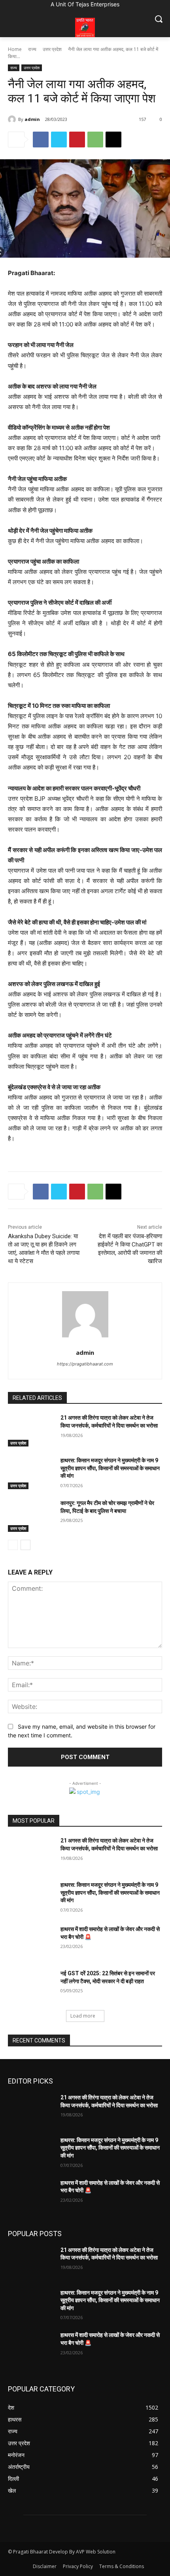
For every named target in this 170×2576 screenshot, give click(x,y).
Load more (83, 2016)
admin (32, 119)
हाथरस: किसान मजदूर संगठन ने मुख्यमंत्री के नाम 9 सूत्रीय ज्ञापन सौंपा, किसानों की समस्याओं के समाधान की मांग (110, 1468)
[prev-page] (13, 1545)
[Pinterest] (77, 140)
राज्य (32, 49)
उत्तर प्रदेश (52, 49)
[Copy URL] (113, 140)
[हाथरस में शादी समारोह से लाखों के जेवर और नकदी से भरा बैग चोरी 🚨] (31, 1942)
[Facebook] (41, 140)
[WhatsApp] (95, 140)
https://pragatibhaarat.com (85, 1364)
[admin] (13, 119)
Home (15, 49)
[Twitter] (59, 140)
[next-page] (25, 1545)
